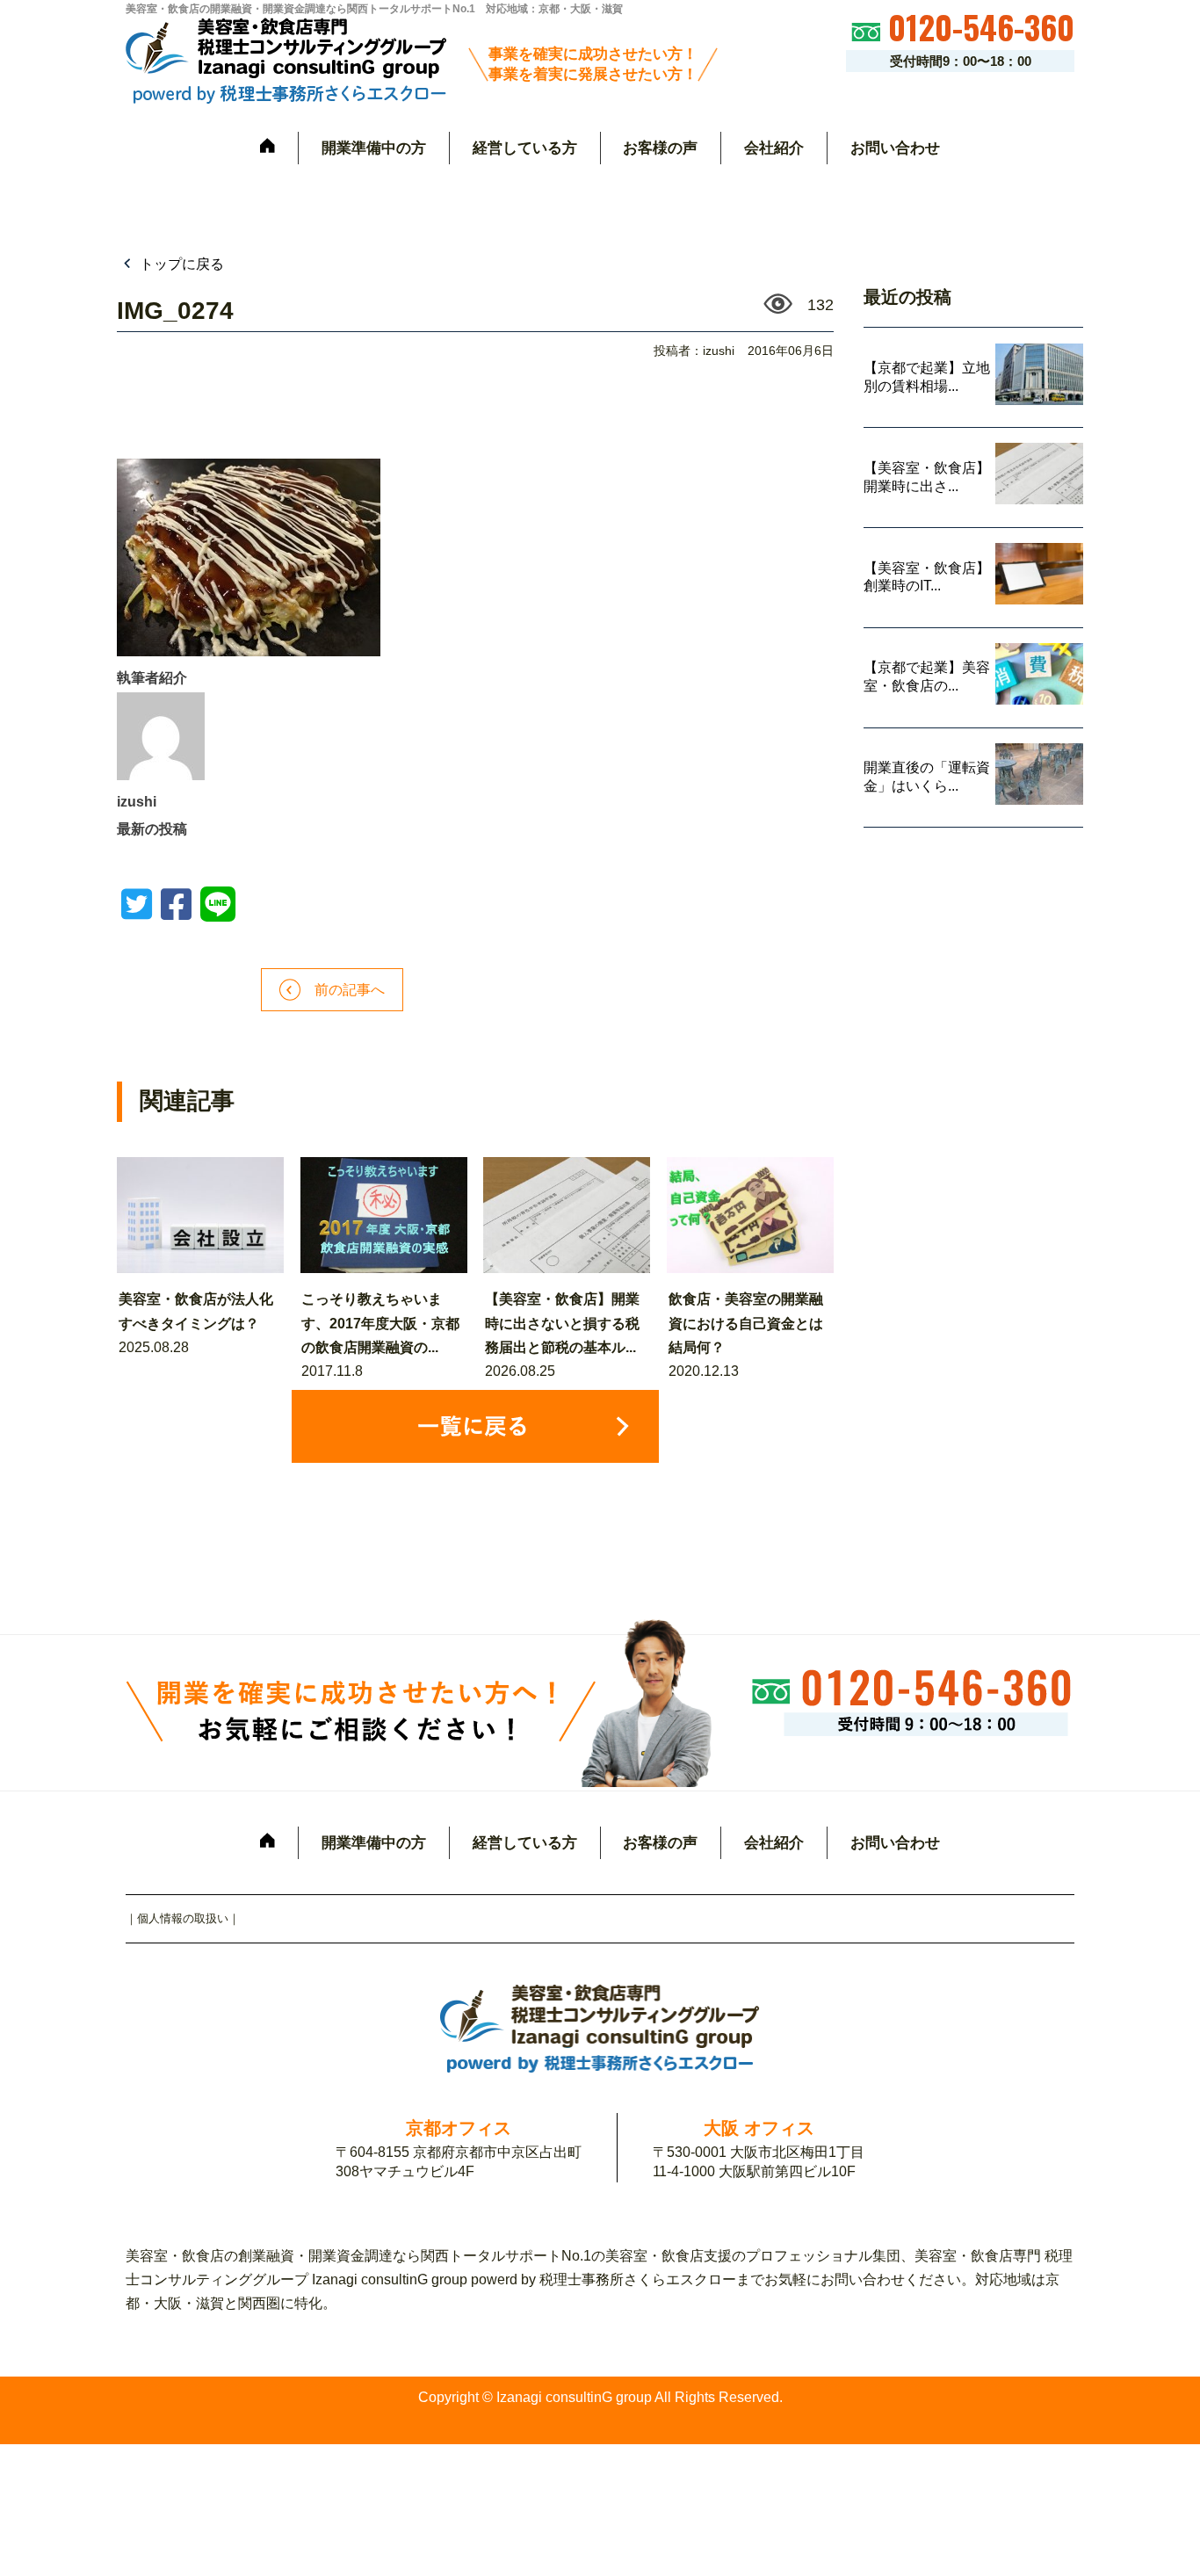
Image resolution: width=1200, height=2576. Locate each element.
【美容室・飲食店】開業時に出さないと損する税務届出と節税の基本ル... (562, 1323)
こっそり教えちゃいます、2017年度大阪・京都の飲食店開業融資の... (380, 1323)
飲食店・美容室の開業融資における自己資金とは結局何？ (746, 1323)
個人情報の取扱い (183, 1918)
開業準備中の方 (374, 148)
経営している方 (525, 148)
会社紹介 (774, 148)
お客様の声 (660, 148)
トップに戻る (180, 264)
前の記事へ (343, 990)
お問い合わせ (895, 148)
